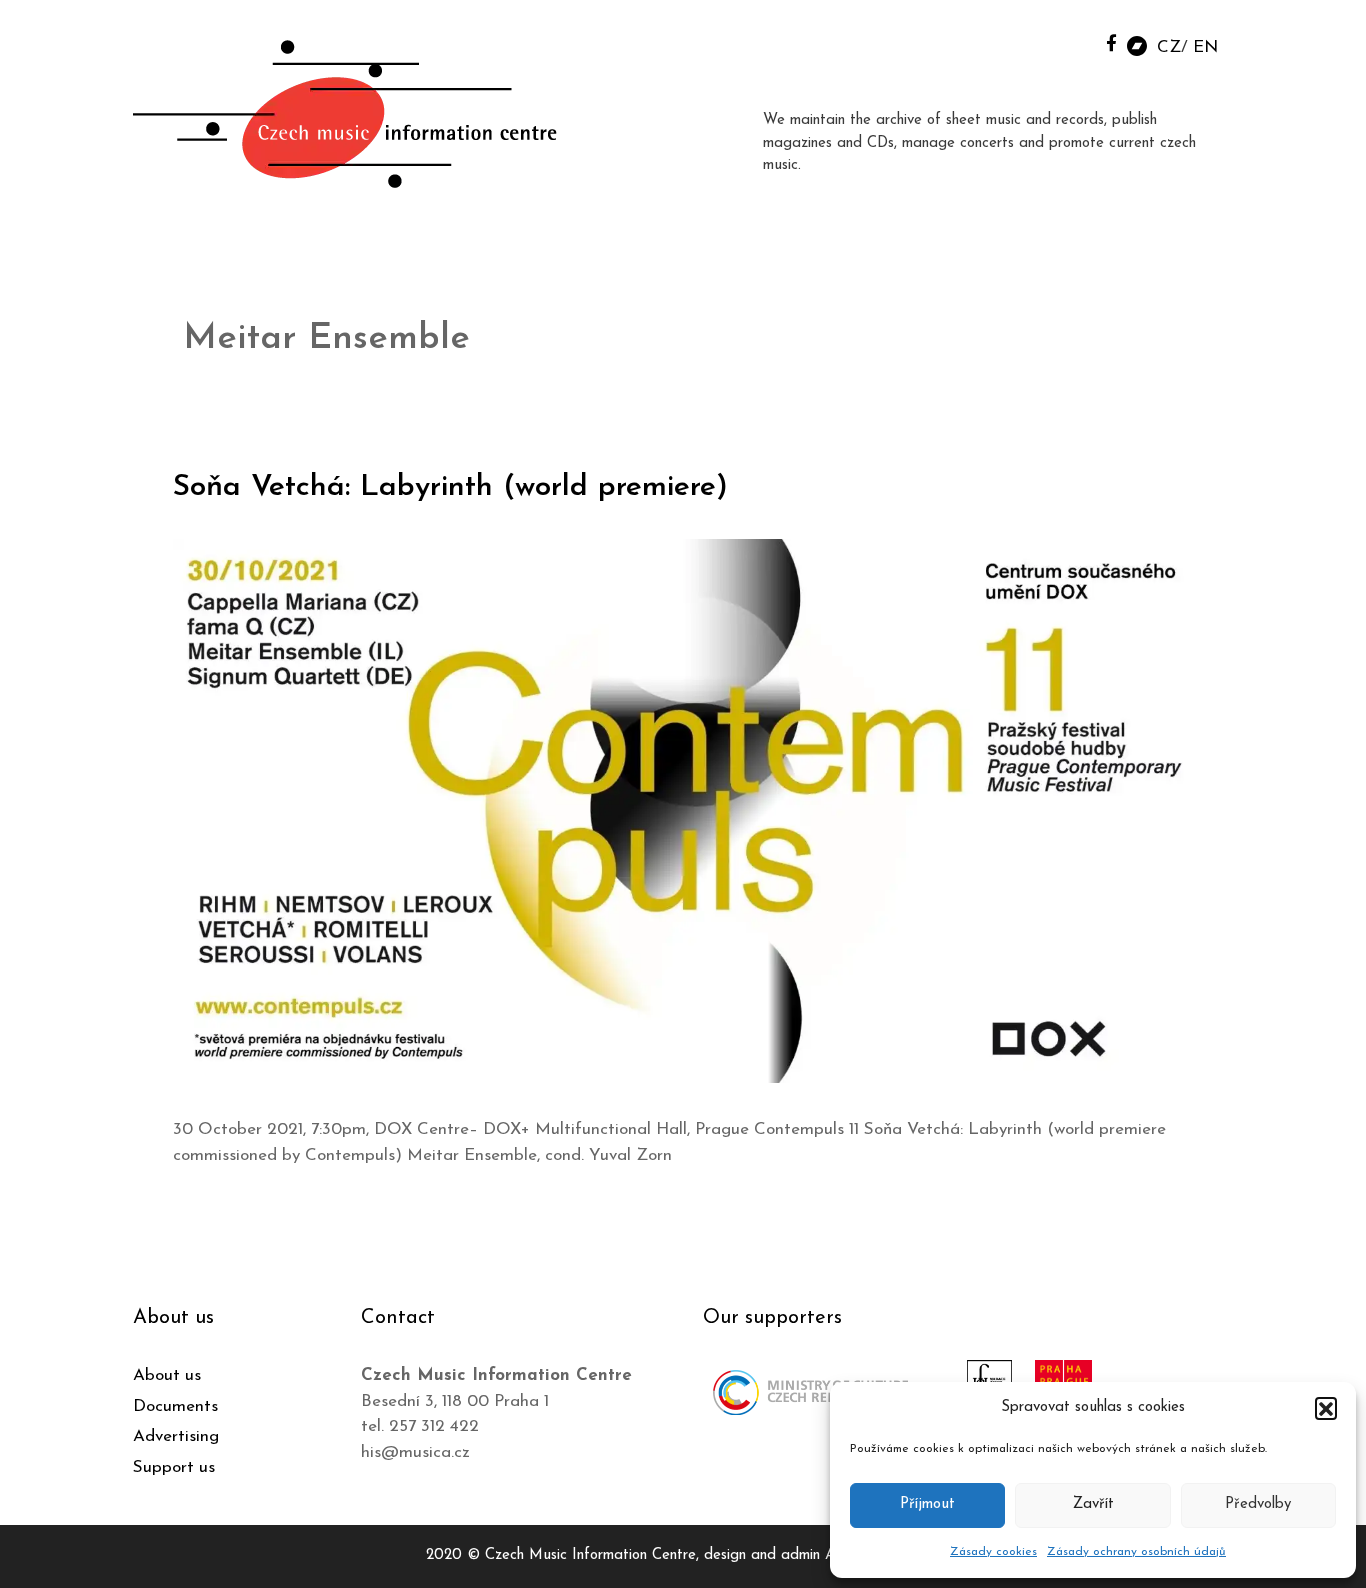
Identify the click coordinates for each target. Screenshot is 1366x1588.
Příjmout (927, 1504)
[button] (1326, 1408)
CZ (1169, 47)
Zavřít (1093, 1504)
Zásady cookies (993, 1552)
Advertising (176, 1436)
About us (167, 1375)
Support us (174, 1467)
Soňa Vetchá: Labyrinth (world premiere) (450, 487)
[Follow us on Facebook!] (1111, 42)
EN (1205, 47)
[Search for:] (1066, 41)
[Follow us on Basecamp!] (1137, 44)
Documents (175, 1406)
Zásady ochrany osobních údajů (1136, 1552)
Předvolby (1258, 1504)
